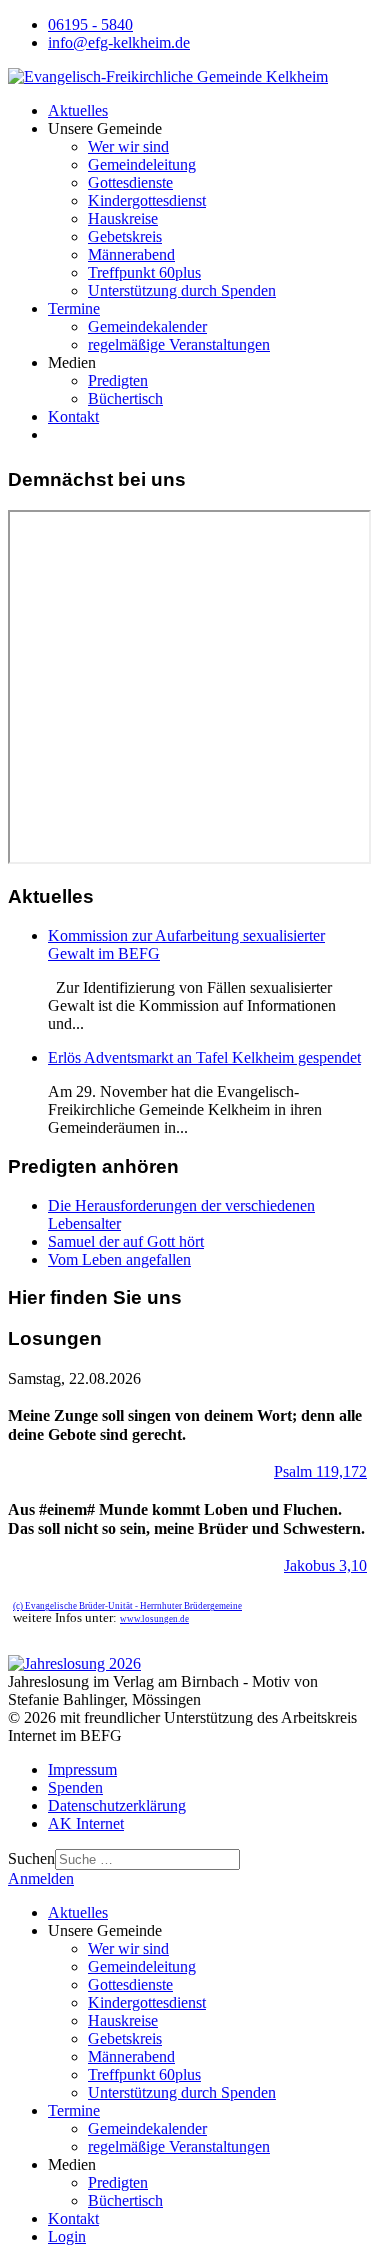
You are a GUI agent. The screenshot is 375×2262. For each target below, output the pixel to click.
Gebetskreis (125, 236)
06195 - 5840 (90, 24)
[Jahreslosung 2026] (74, 1663)
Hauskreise (123, 218)
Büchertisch (125, 398)
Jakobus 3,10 (325, 1565)
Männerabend (131, 254)
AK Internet (86, 1823)
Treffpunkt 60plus (144, 272)
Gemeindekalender (147, 326)
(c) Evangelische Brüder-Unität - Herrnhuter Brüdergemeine (127, 1606)
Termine (74, 308)
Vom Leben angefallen (119, 1259)
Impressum (82, 1769)
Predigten (118, 380)
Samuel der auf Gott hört (126, 1241)
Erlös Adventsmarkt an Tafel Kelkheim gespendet (204, 1057)
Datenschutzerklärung (117, 1805)
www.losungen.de (154, 1619)
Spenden (75, 1787)
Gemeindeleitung (142, 164)
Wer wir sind (128, 146)
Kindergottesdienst (147, 200)
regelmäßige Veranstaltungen (179, 344)
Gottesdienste (130, 182)
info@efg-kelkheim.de (119, 42)
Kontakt (73, 416)
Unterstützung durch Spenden (182, 290)
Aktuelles (78, 110)
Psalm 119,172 (320, 1471)
